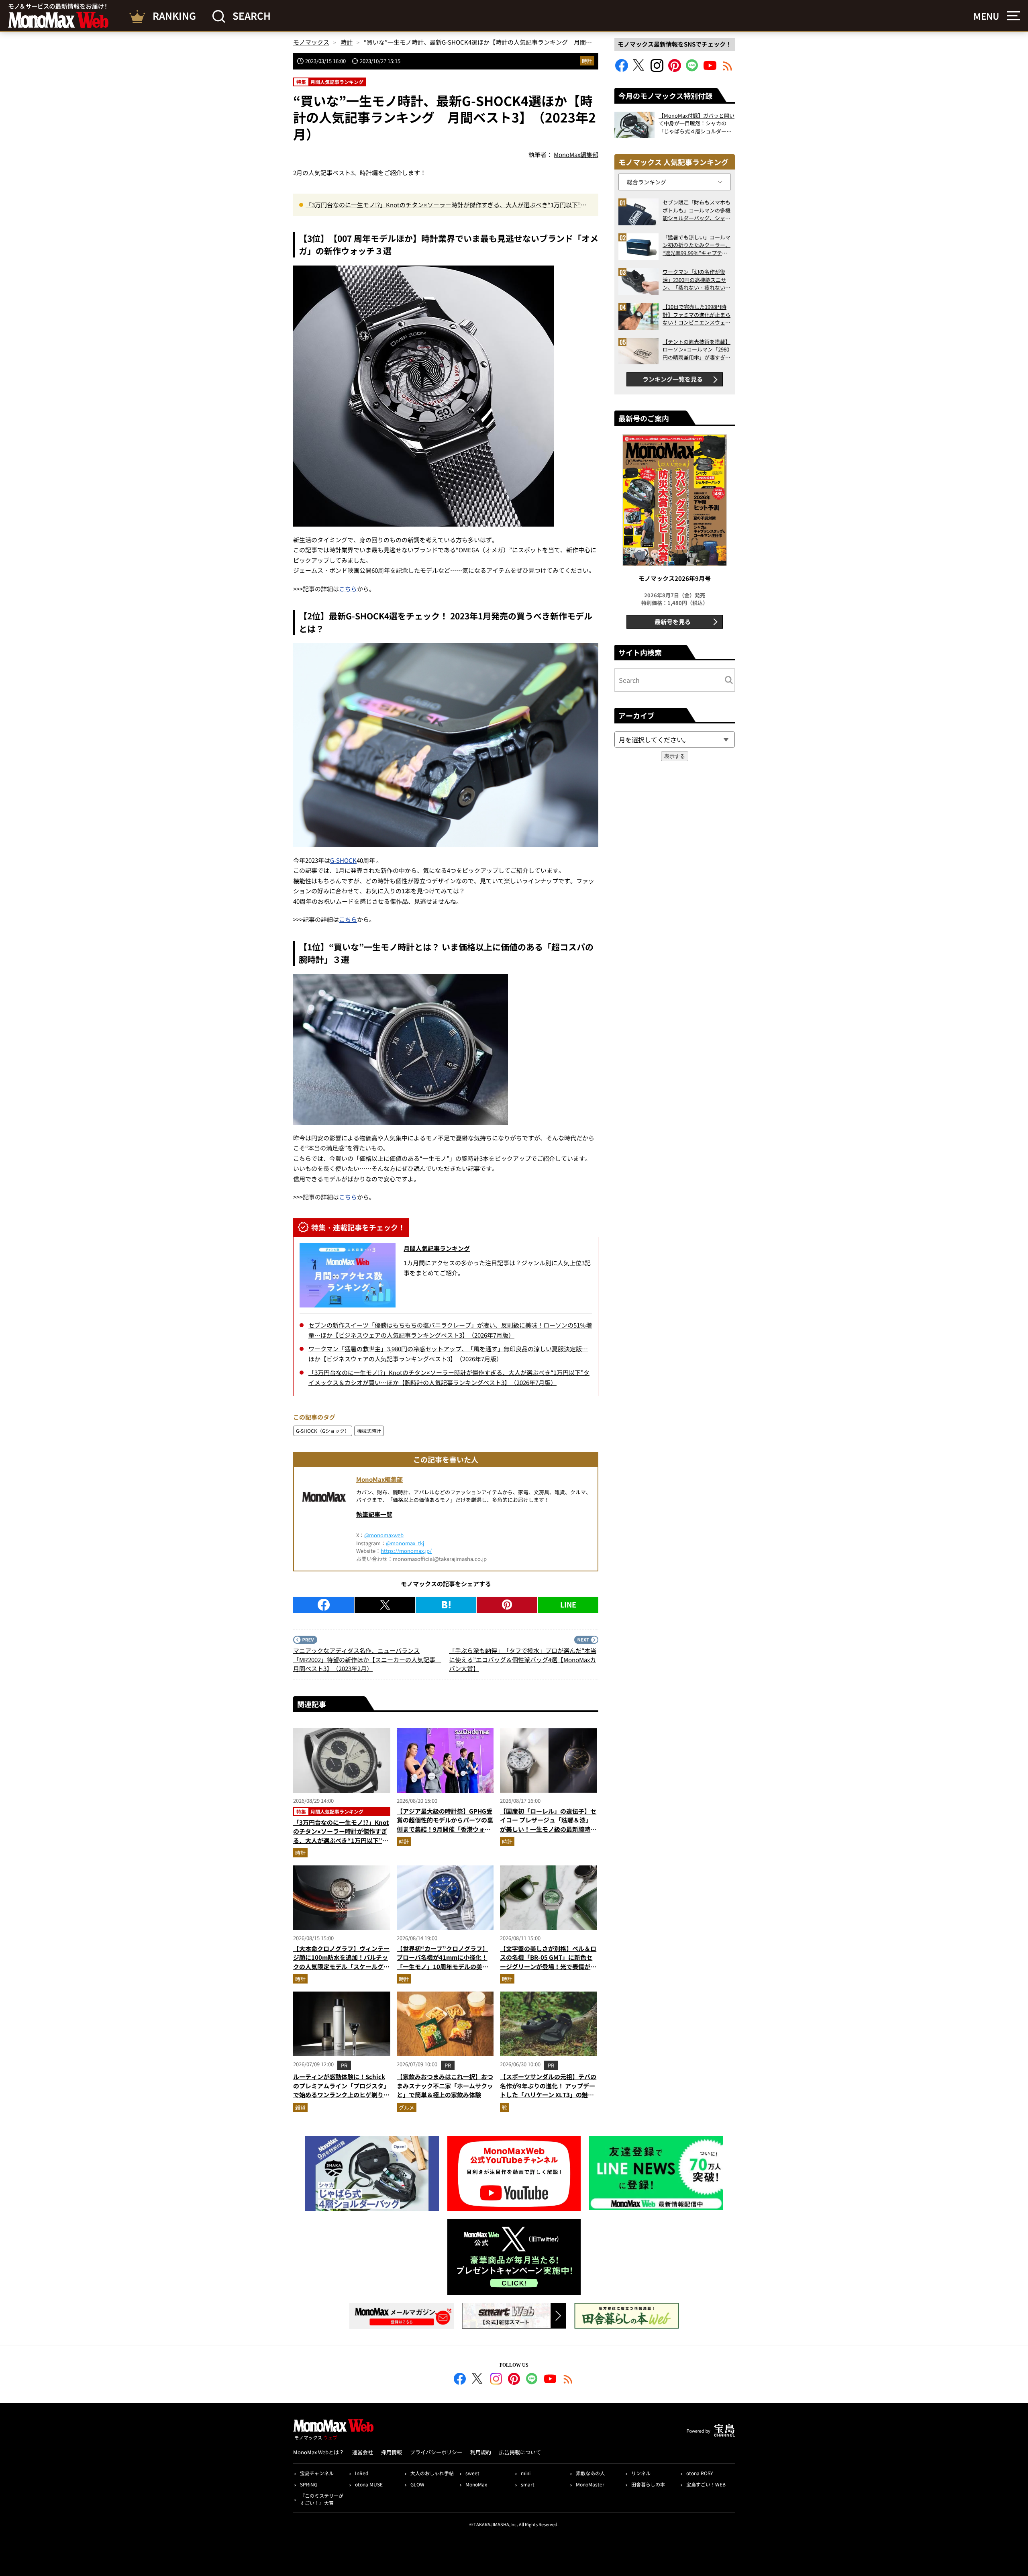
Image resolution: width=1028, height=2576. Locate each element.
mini (526, 2473)
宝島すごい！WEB (706, 2484)
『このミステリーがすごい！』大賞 (322, 2499)
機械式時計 (369, 1431)
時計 (587, 61)
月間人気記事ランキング (437, 1248)
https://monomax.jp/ (406, 1551)
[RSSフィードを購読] (728, 69)
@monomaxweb (384, 1535)
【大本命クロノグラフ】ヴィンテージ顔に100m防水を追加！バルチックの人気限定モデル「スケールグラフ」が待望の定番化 (341, 1962)
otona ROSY (700, 2473)
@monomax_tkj (405, 1543)
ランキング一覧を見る (673, 379)
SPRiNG (309, 2484)
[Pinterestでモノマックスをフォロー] (675, 69)
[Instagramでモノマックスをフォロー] (657, 69)
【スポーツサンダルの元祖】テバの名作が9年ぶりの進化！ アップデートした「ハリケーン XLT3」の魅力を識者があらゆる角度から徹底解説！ (548, 2095)
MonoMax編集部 (379, 1479)
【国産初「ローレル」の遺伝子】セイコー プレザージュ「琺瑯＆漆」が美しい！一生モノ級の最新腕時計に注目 (548, 1825)
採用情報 (392, 2452)
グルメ (407, 2107)
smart (528, 2484)
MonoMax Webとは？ (319, 2452)
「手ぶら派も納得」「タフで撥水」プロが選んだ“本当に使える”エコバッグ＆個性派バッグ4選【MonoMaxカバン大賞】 (523, 1659)
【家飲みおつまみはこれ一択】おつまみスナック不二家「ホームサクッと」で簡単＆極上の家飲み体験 (445, 2086)
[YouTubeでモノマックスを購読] (710, 69)
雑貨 (300, 2107)
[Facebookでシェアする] (324, 1605)
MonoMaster (590, 2484)
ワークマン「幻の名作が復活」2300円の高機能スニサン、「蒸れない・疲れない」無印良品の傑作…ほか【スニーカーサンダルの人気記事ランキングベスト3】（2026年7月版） (697, 280)
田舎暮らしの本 (648, 2484)
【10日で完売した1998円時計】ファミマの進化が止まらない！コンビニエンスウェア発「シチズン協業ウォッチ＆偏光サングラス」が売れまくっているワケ (697, 315)
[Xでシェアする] (385, 1605)
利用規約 (481, 2452)
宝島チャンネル (317, 2473)
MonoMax (476, 2484)
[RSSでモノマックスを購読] (568, 2380)
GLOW (417, 2484)
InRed (362, 2473)
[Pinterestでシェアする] (507, 1605)
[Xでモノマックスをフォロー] (639, 69)
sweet (472, 2473)
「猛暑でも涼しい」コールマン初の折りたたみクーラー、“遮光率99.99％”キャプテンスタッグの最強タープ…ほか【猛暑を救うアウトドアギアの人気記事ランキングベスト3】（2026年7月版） (697, 245)
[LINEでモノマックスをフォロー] (692, 69)
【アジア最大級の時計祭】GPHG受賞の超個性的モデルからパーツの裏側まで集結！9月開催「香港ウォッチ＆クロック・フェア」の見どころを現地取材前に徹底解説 (445, 1829)
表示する (675, 756)
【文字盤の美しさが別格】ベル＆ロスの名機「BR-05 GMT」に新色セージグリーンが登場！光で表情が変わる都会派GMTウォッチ (548, 1962)
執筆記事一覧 (374, 1514)
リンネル (641, 2473)
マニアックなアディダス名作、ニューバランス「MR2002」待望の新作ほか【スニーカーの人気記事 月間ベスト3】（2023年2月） (367, 1659)
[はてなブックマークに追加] (446, 1605)
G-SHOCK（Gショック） (323, 1431)
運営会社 (363, 2452)
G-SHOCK (343, 860)
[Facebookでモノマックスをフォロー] (622, 69)
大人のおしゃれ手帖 (432, 2473)
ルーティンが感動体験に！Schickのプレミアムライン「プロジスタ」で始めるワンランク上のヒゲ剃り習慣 (341, 2090)
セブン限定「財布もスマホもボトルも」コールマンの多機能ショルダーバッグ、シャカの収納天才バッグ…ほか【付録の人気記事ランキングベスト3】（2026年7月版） (697, 210)
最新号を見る (673, 622)
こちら (348, 589)
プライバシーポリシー (436, 2452)
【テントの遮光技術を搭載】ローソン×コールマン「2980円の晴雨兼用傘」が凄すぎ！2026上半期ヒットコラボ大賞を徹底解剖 (697, 350)
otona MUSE (369, 2484)
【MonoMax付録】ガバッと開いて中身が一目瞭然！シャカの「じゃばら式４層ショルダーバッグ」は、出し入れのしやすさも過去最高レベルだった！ (697, 124)
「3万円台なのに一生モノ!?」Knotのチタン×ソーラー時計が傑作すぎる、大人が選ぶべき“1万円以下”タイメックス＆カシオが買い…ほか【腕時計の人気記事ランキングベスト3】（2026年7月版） (446, 205)
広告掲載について (520, 2452)
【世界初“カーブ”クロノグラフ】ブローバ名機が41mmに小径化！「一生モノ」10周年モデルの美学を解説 (443, 1962)
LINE (568, 1604)
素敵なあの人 (590, 2473)
